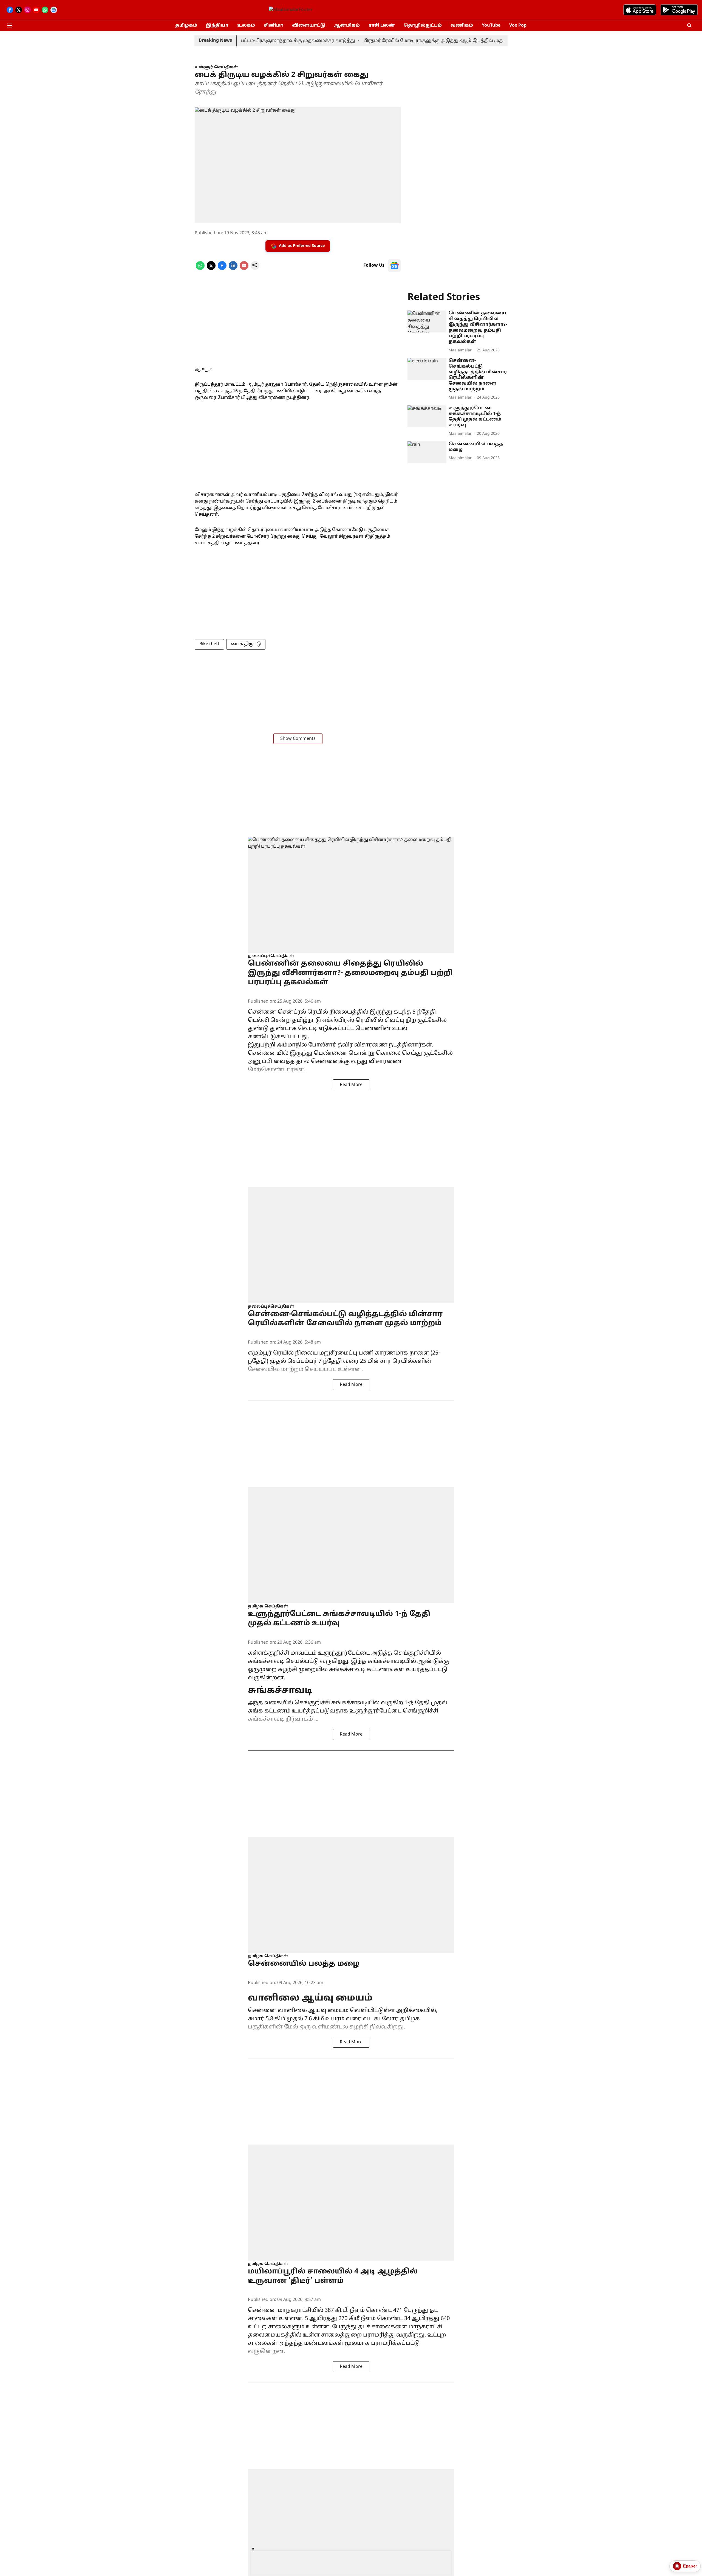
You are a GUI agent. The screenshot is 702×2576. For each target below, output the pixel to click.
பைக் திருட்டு (246, 644)
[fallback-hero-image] (427, 321)
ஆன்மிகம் (347, 26)
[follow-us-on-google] (394, 266)
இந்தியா (217, 26)
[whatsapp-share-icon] (200, 269)
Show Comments (298, 739)
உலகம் (246, 26)
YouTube (491, 26)
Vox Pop (518, 26)
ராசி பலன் (382, 26)
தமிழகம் (186, 26)
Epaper (690, 2566)
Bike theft (209, 644)
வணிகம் (462, 26)
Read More (351, 1085)
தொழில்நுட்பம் (423, 26)
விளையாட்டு (309, 26)
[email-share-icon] (244, 269)
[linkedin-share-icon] (233, 269)
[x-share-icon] (211, 269)
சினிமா (274, 26)
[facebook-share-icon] (222, 269)
